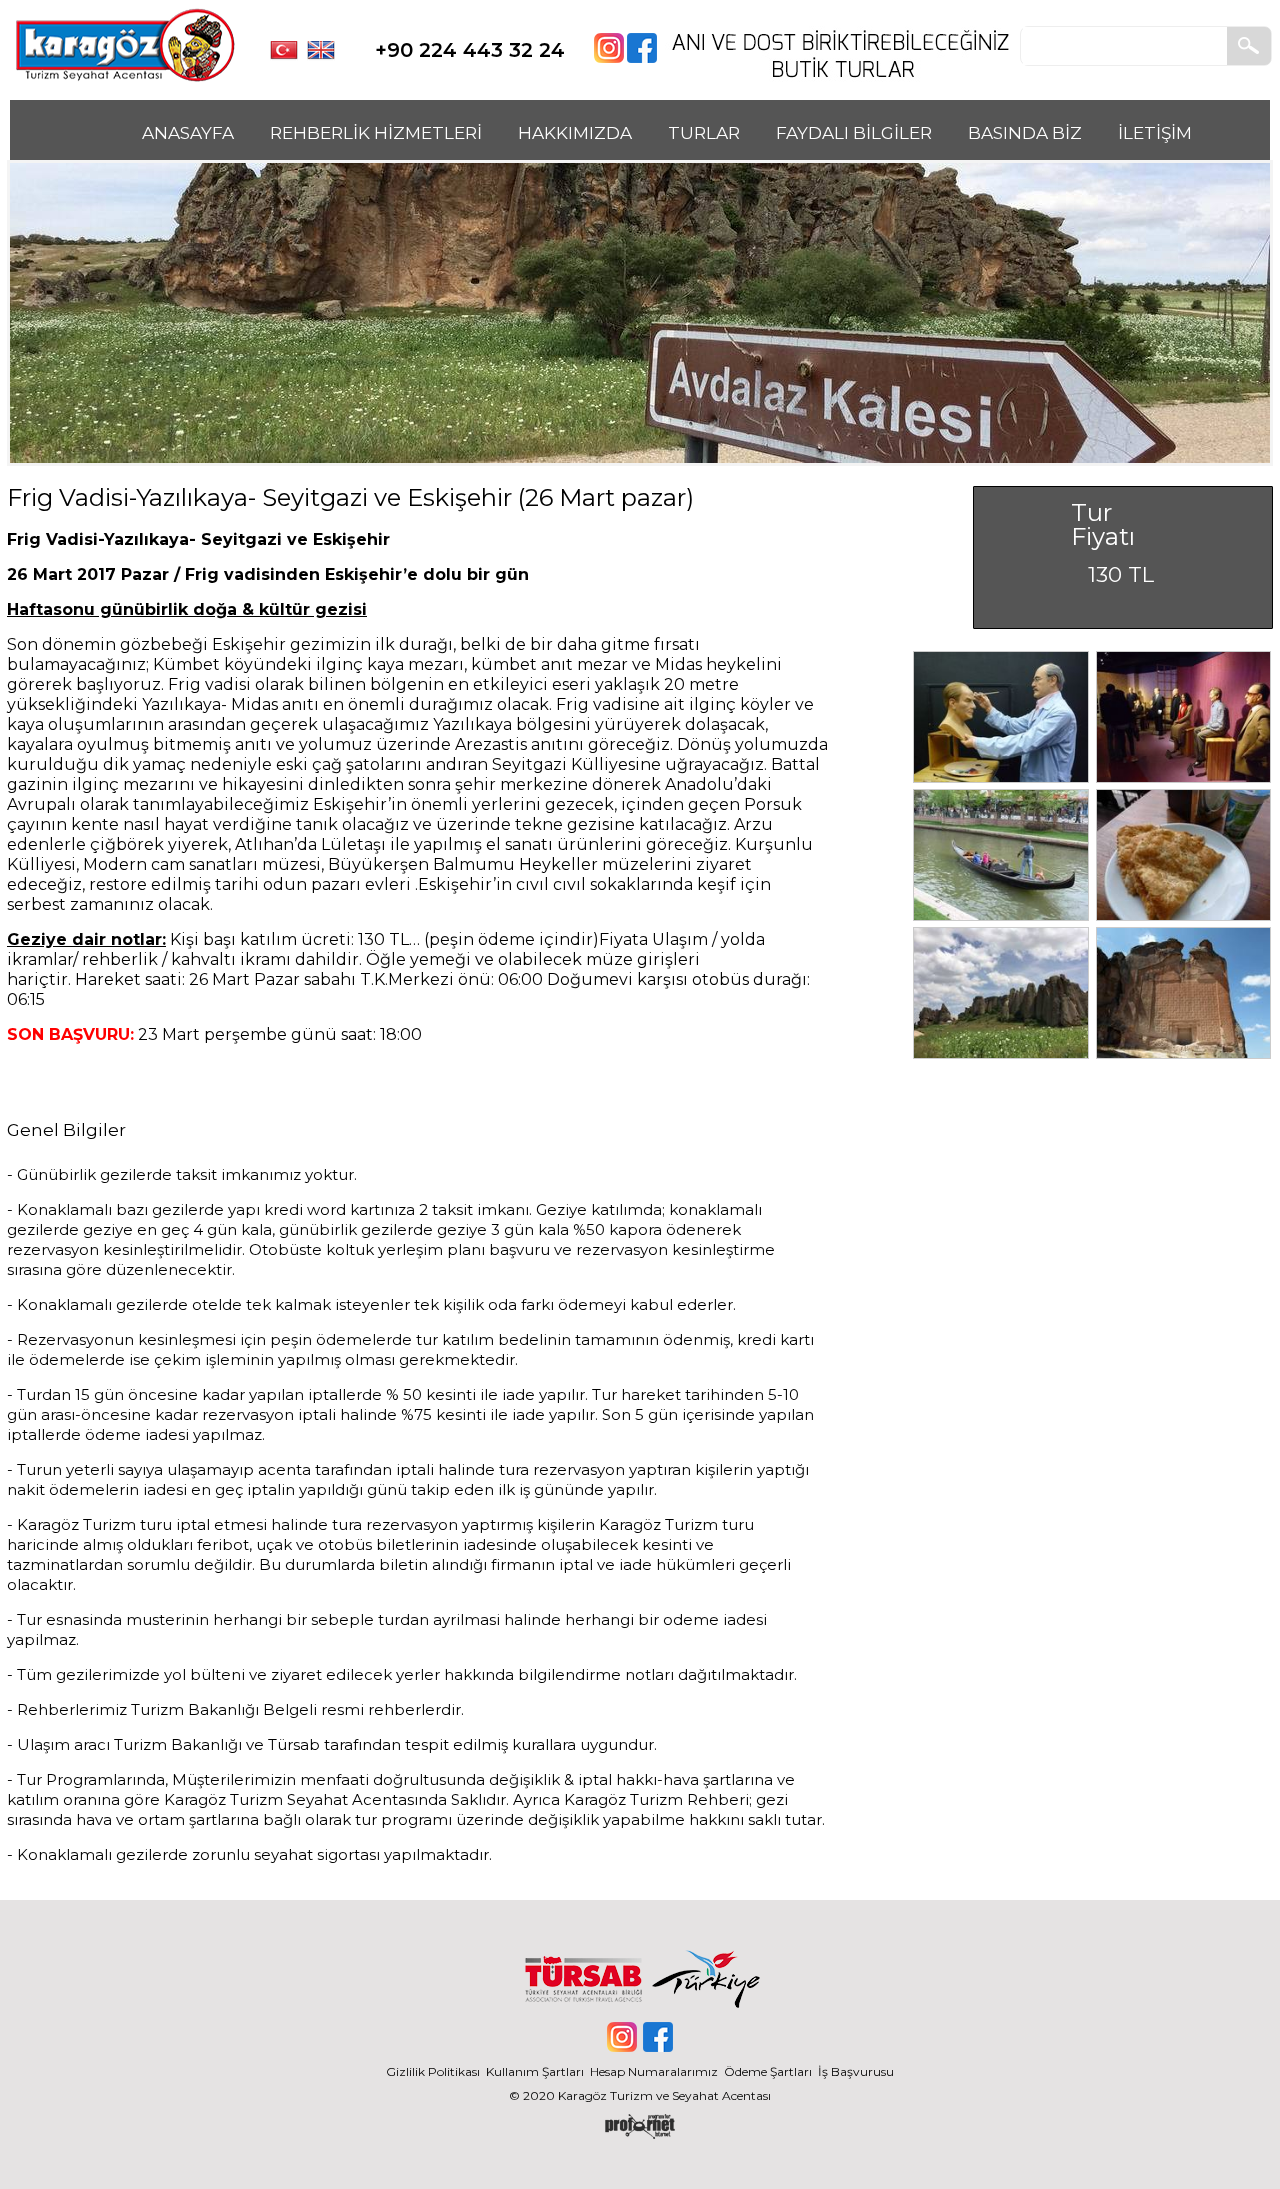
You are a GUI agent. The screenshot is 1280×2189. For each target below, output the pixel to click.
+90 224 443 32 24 (470, 50)
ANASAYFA (188, 133)
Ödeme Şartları (768, 2071)
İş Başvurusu (856, 2071)
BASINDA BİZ (1025, 133)
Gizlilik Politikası (433, 2071)
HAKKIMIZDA (575, 133)
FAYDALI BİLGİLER (854, 133)
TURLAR (704, 133)
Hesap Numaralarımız (654, 2071)
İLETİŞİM (1155, 133)
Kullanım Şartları (538, 2071)
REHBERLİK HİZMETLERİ (376, 133)
